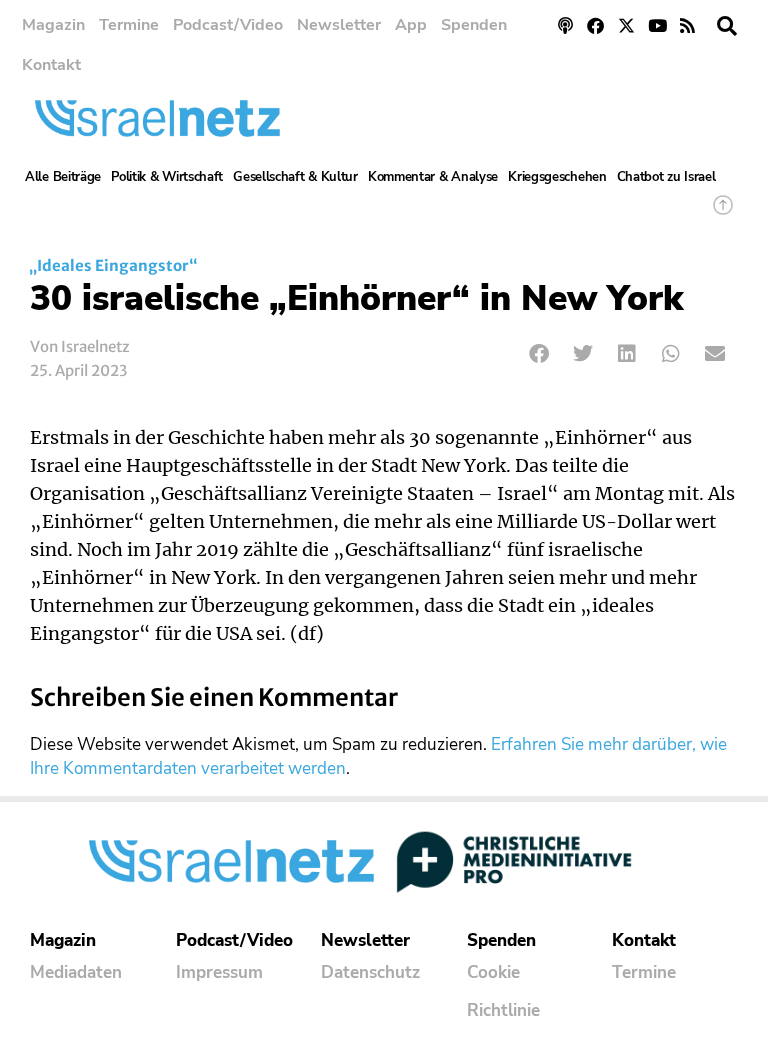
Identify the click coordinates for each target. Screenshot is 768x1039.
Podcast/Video (228, 25)
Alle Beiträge (63, 177)
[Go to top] (723, 214)
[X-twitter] (626, 25)
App (411, 25)
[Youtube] (657, 25)
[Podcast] (565, 25)
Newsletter (339, 25)
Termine (129, 25)
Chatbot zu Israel (666, 177)
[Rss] (687, 25)
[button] (727, 26)
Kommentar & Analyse (433, 177)
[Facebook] (596, 25)
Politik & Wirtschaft (167, 177)
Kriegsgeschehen (557, 177)
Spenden (474, 25)
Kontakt (51, 65)
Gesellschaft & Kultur (295, 177)
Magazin (53, 25)
